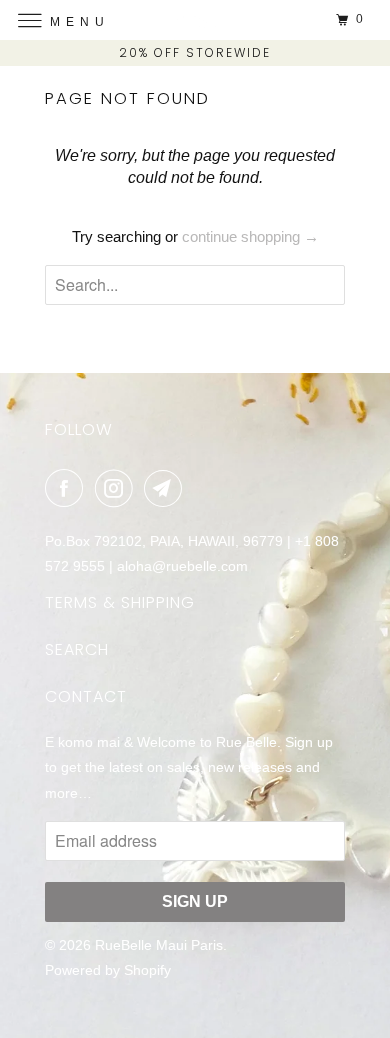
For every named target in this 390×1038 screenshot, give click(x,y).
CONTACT (86, 696)
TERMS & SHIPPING (120, 602)
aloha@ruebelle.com (182, 566)
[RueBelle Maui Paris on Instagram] (118, 488)
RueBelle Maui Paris (159, 945)
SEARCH (77, 649)
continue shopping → (250, 236)
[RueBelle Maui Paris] (195, 19)
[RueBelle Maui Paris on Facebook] (68, 488)
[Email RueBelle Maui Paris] (167, 488)
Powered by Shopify (108, 970)
